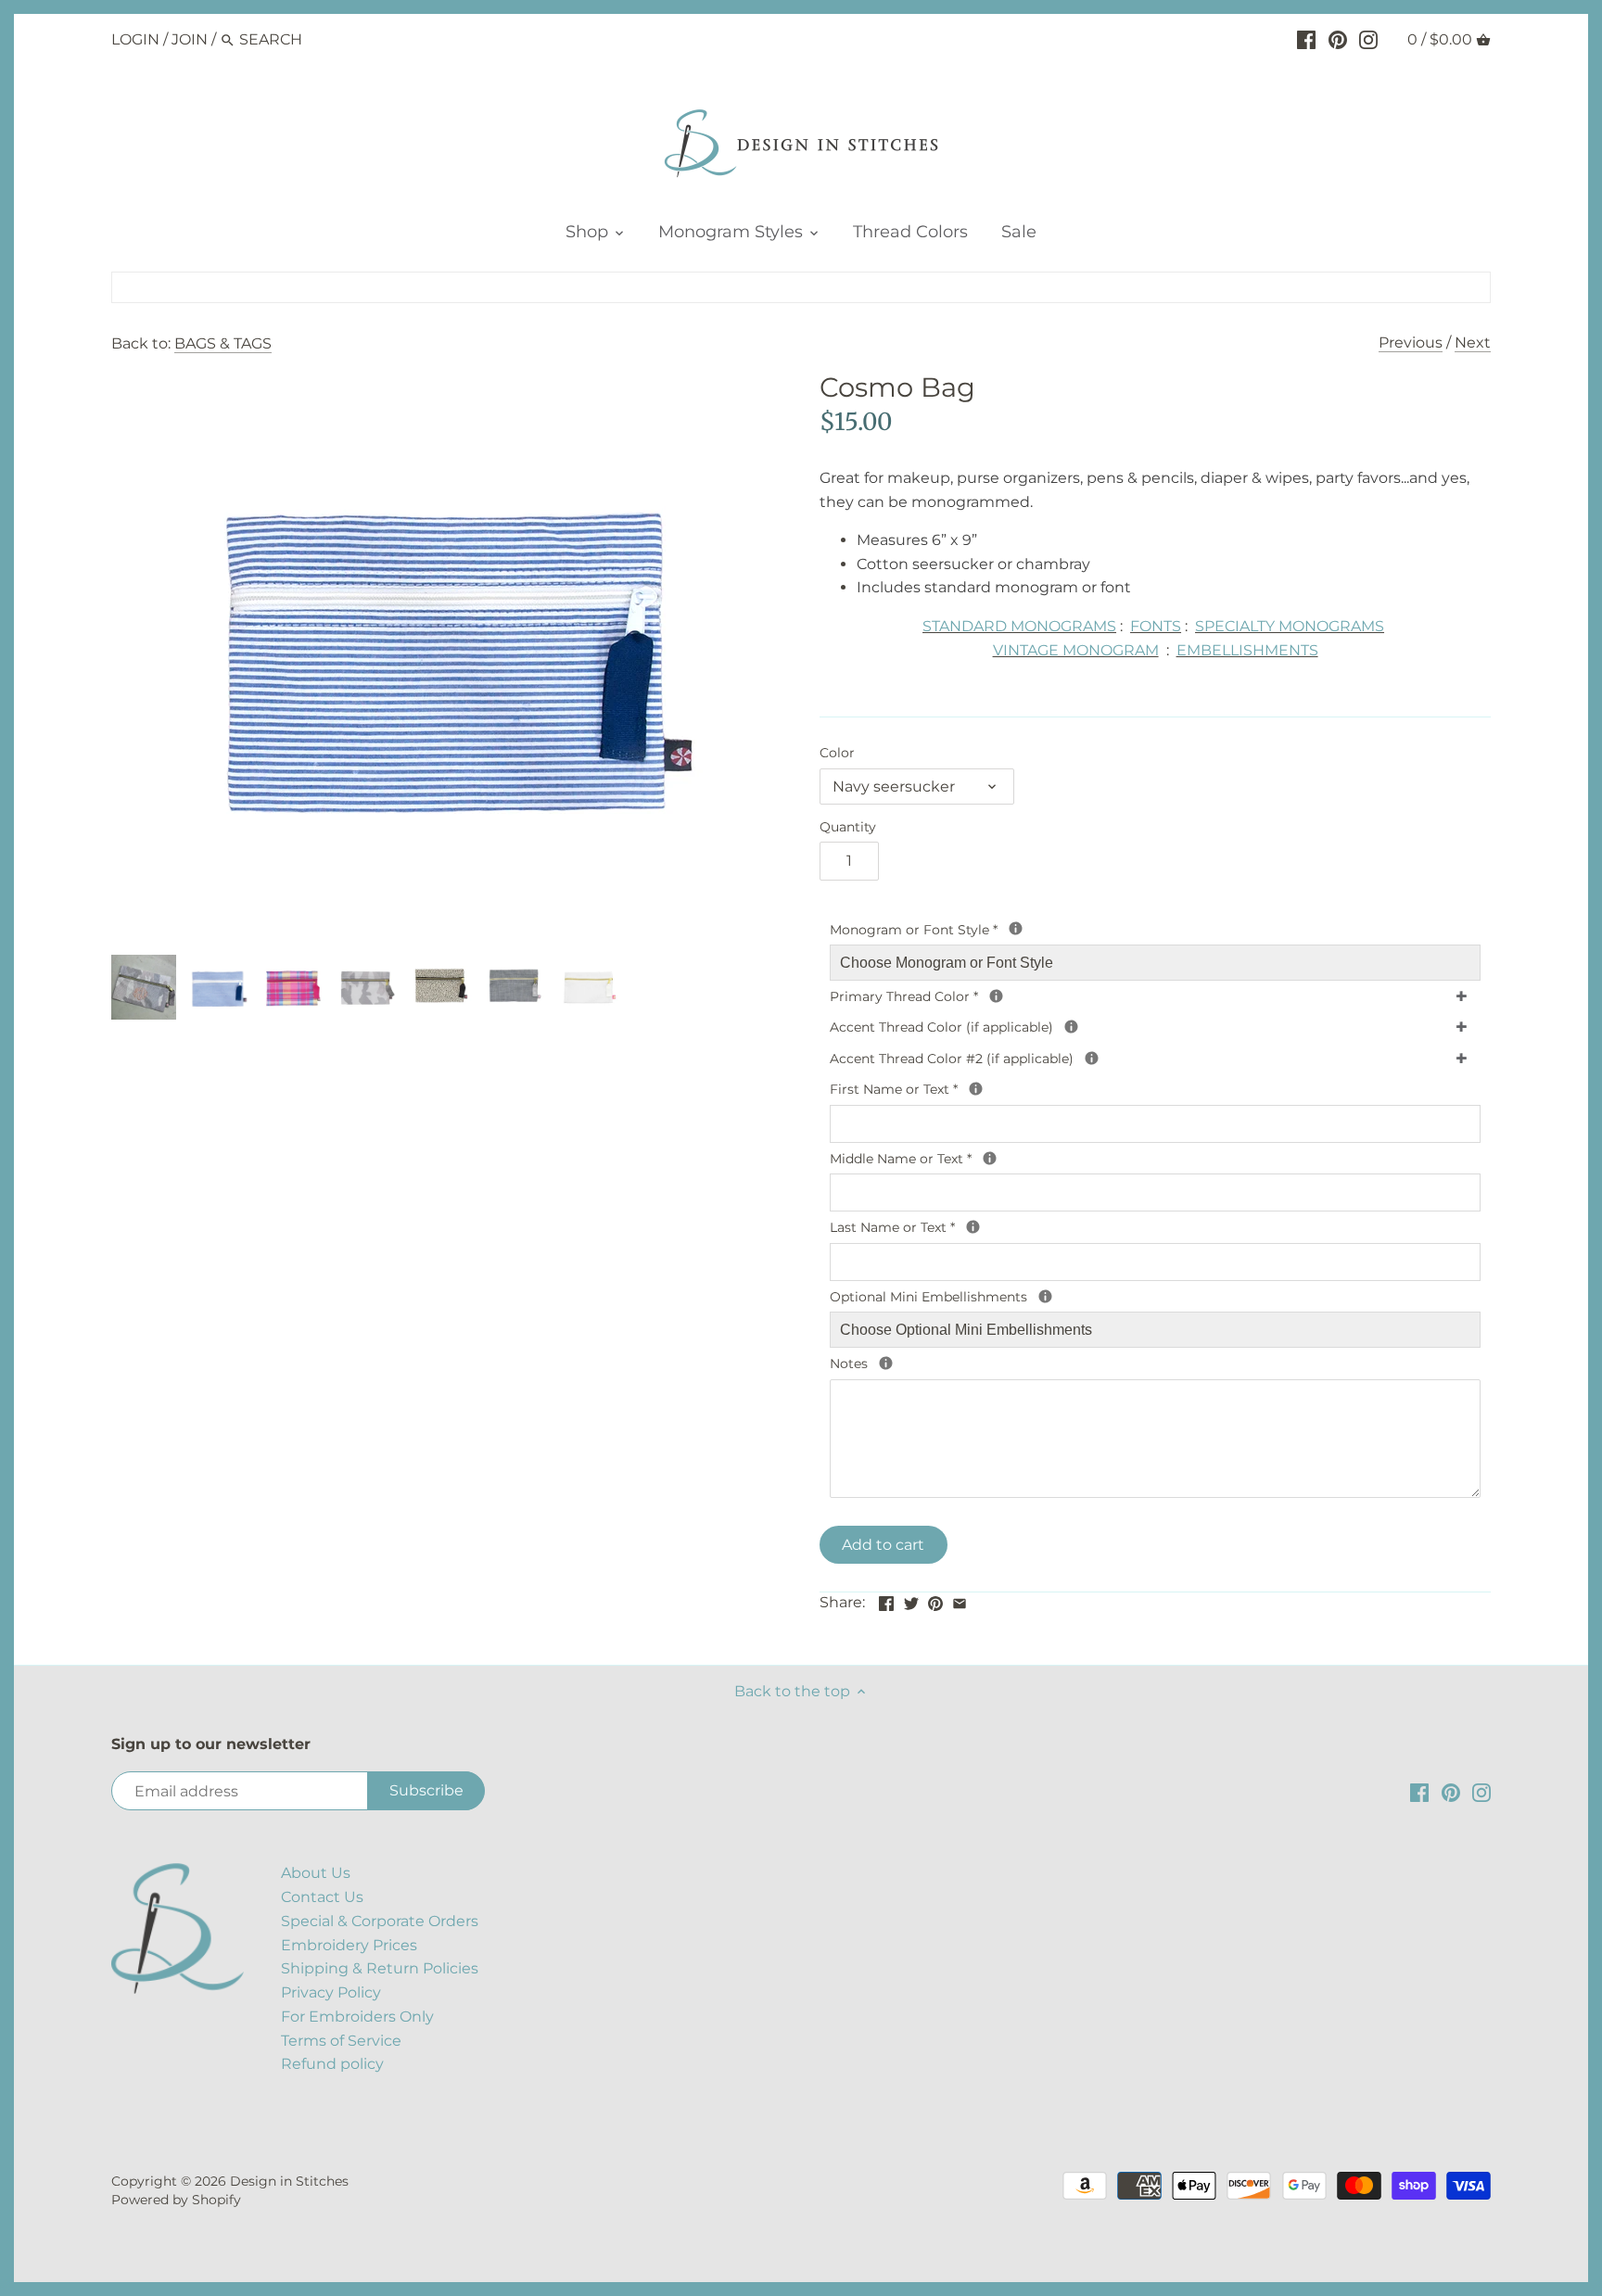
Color (837, 753)
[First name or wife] (976, 1089)
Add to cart (883, 1545)
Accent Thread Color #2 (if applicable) (1062, 1058)
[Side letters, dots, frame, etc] (1071, 1027)
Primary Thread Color (1012, 996)
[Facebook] (1306, 39)
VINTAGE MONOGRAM (1076, 650)
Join (190, 39)
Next (1473, 342)
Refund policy (332, 2064)
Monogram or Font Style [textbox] (1027, 929)
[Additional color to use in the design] (1092, 1058)
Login (135, 39)
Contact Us (322, 1897)
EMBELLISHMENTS (1247, 650)
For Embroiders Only (357, 2017)
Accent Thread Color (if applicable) (1040, 1026)
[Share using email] (960, 1600)
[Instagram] (1368, 39)
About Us (316, 1873)
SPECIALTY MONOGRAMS (1290, 626)
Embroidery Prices (349, 1945)
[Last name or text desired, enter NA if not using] (973, 1227)
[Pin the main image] (935, 1600)
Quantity (848, 827)
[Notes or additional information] (886, 1363)
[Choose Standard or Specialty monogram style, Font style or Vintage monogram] (1016, 928)
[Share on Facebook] (886, 1600)
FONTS (1156, 626)
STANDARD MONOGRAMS (1019, 626)
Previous (1411, 342)
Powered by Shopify (176, 2200)
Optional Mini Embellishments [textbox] (1038, 1296)
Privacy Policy (331, 1992)
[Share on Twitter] (911, 1600)
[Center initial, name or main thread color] (996, 996)
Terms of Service (341, 2041)
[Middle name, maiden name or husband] (990, 1158)
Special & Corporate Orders (380, 1921)
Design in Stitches (289, 2181)
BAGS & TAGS (223, 343)
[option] (144, 987)
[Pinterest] (1338, 39)
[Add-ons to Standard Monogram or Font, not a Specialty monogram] (1045, 1296)
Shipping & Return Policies (380, 1968)
